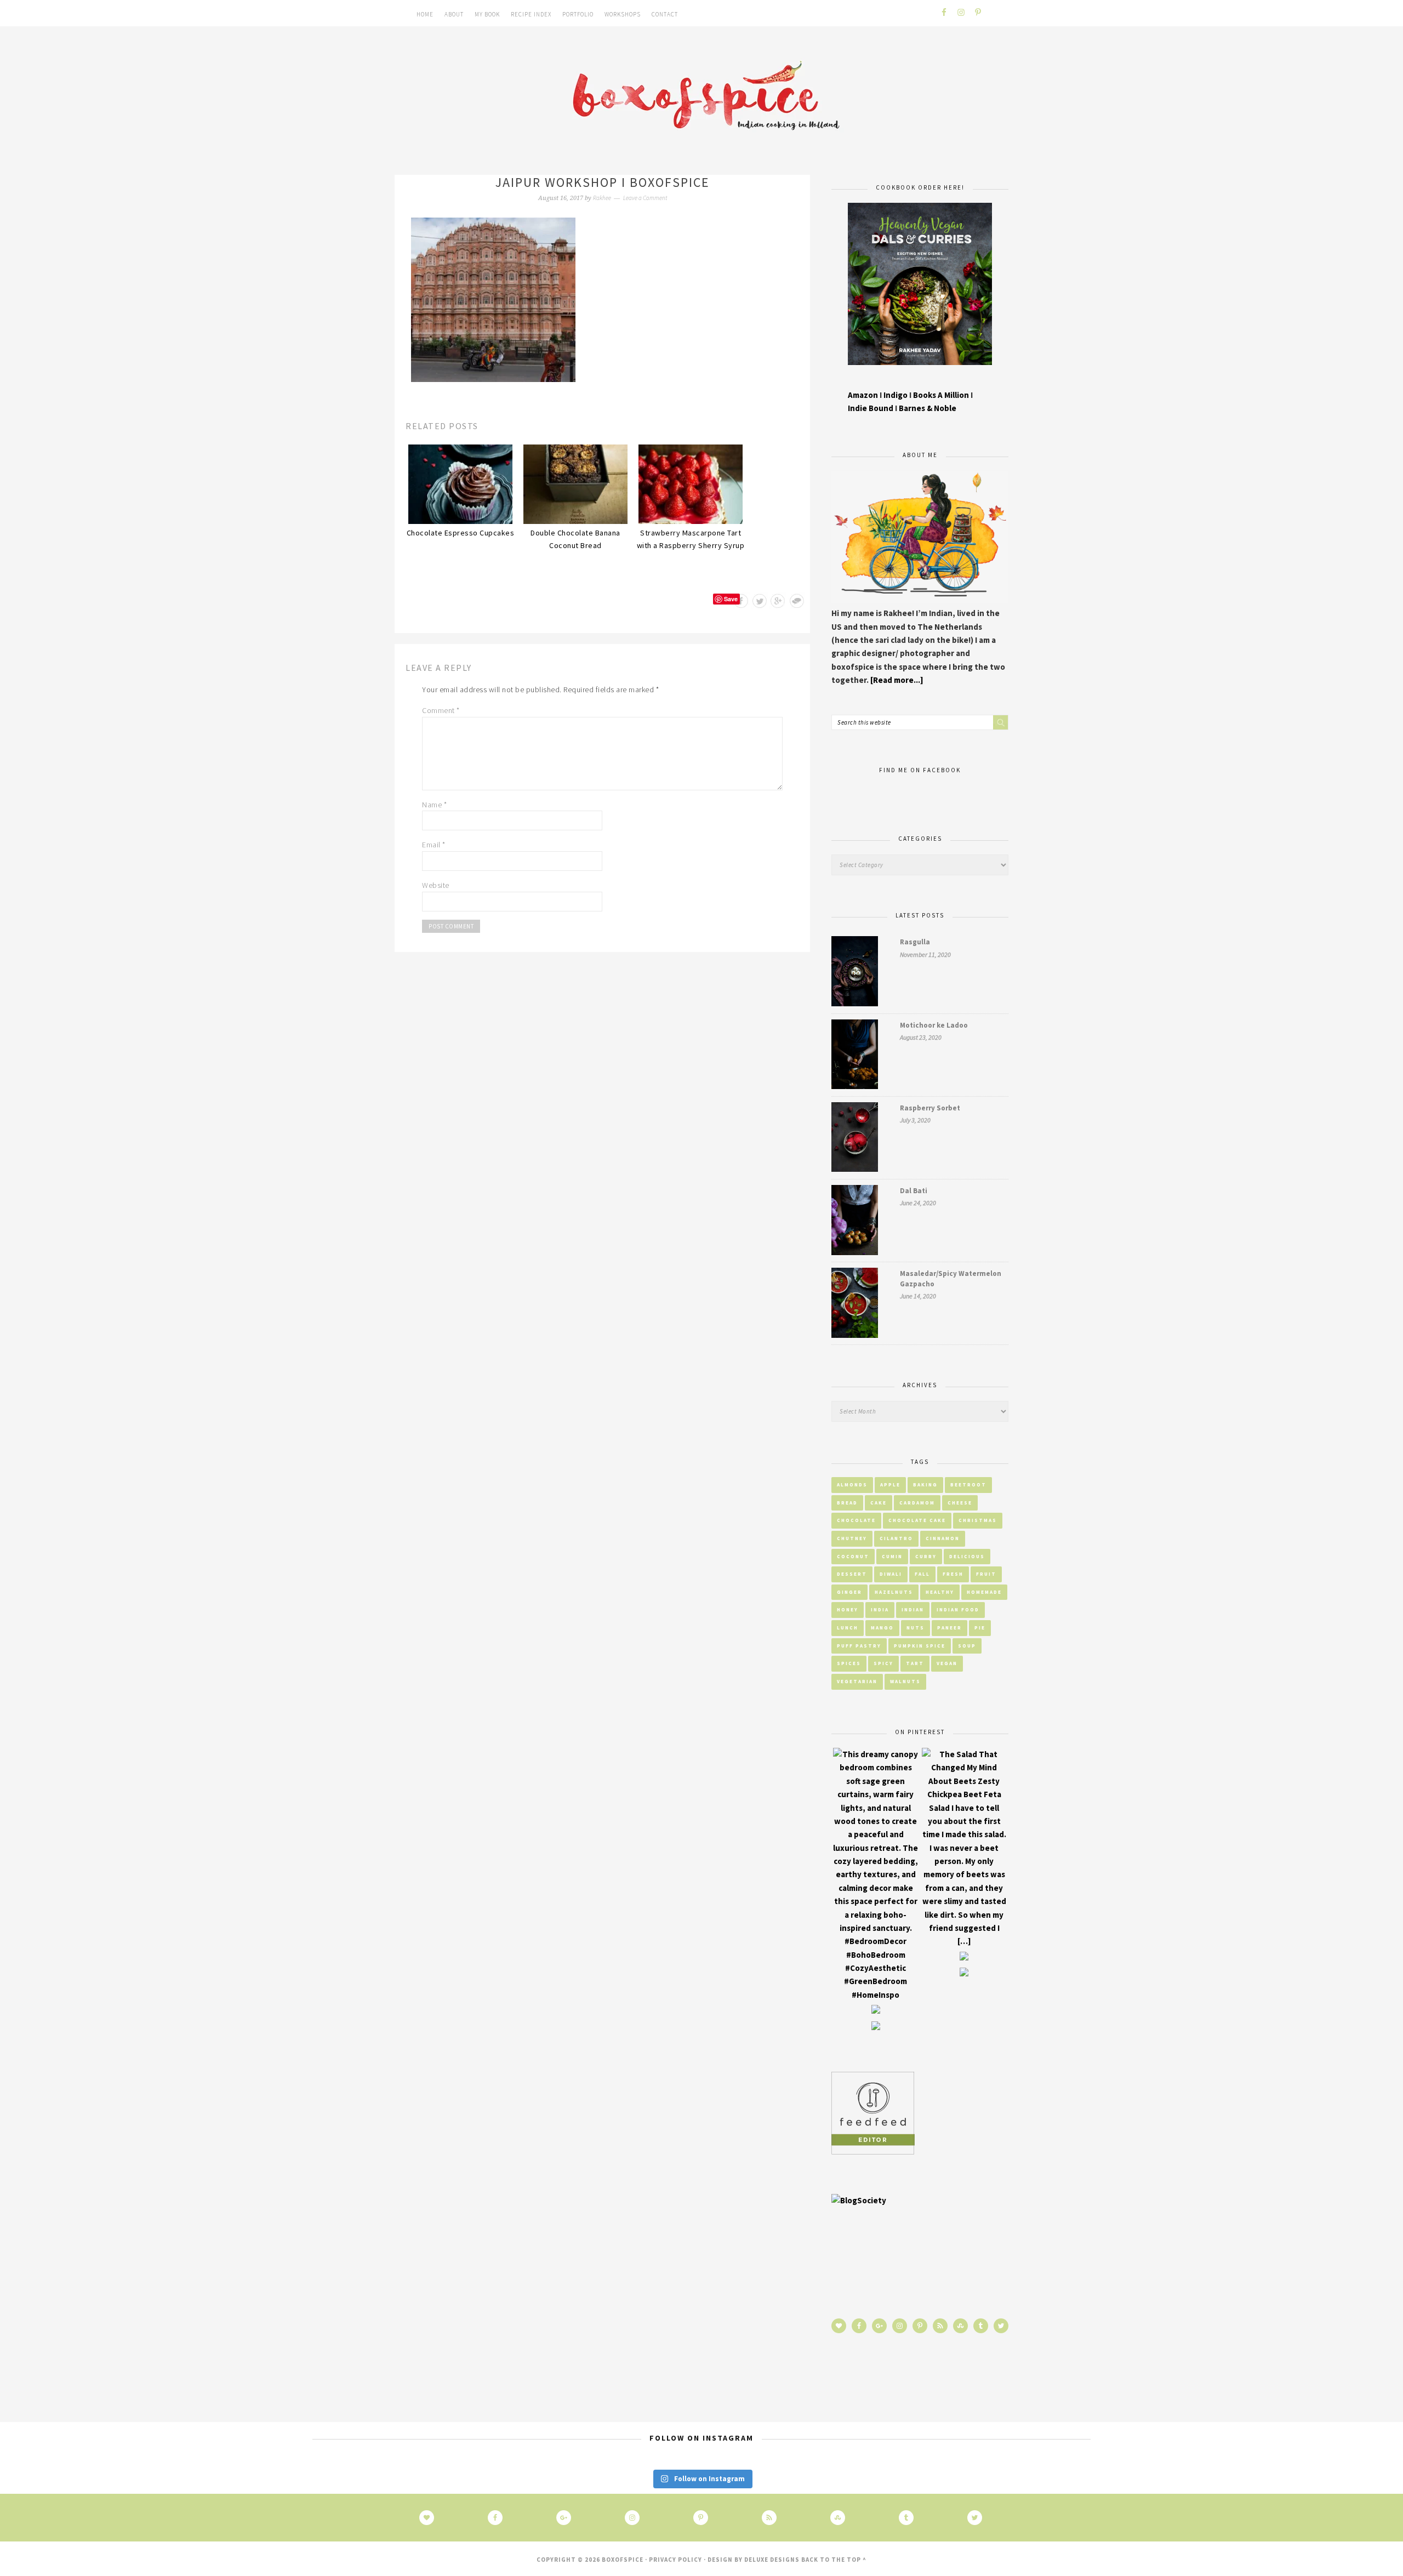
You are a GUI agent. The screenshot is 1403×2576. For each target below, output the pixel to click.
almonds (852, 1484)
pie (980, 1628)
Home (425, 14)
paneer (949, 1628)
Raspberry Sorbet (930, 1108)
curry (926, 1556)
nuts (916, 1628)
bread (847, 1503)
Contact (665, 14)
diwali (891, 1574)
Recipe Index (531, 14)
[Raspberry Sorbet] (855, 1139)
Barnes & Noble (928, 408)
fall (922, 1574)
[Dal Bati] (855, 1222)
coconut (853, 1556)
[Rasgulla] (855, 973)
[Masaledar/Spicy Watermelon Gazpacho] (855, 1305)
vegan (947, 1663)
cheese (960, 1503)
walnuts (905, 1681)
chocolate (856, 1520)
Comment (441, 710)
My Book (487, 14)
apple (890, 1484)
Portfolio (578, 14)
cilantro (896, 1538)
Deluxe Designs (772, 2560)
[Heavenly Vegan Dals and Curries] (920, 373)
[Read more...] (897, 680)
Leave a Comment (645, 198)
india (880, 1609)
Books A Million (942, 395)
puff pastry (859, 1646)
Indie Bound (871, 408)
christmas (978, 1520)
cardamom (917, 1503)
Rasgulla (915, 942)
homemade (984, 1592)
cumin (892, 1556)
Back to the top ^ (834, 2560)
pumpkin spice (920, 1646)
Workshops (623, 14)
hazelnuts (894, 1592)
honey (848, 1609)
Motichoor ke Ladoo (934, 1025)
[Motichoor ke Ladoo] (855, 1056)
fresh (953, 1574)
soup (967, 1646)
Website (436, 885)
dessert (852, 1574)
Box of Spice (701, 98)
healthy (940, 1592)
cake (879, 1503)
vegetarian (857, 1681)
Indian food (958, 1609)
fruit (986, 1574)
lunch (848, 1628)
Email (434, 845)
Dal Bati (914, 1191)
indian (913, 1609)
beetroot (968, 1484)
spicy (883, 1663)
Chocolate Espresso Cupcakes (461, 533)
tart (915, 1663)
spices (849, 1663)
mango (882, 1628)
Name (434, 805)
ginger (849, 1592)
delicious (967, 1556)
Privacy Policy (675, 2560)
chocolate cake (917, 1520)
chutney (852, 1538)
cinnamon (943, 1538)
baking (925, 1484)
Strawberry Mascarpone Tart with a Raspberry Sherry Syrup (691, 539)
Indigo (896, 395)
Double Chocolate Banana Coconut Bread (575, 539)
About (454, 14)
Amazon (863, 395)
